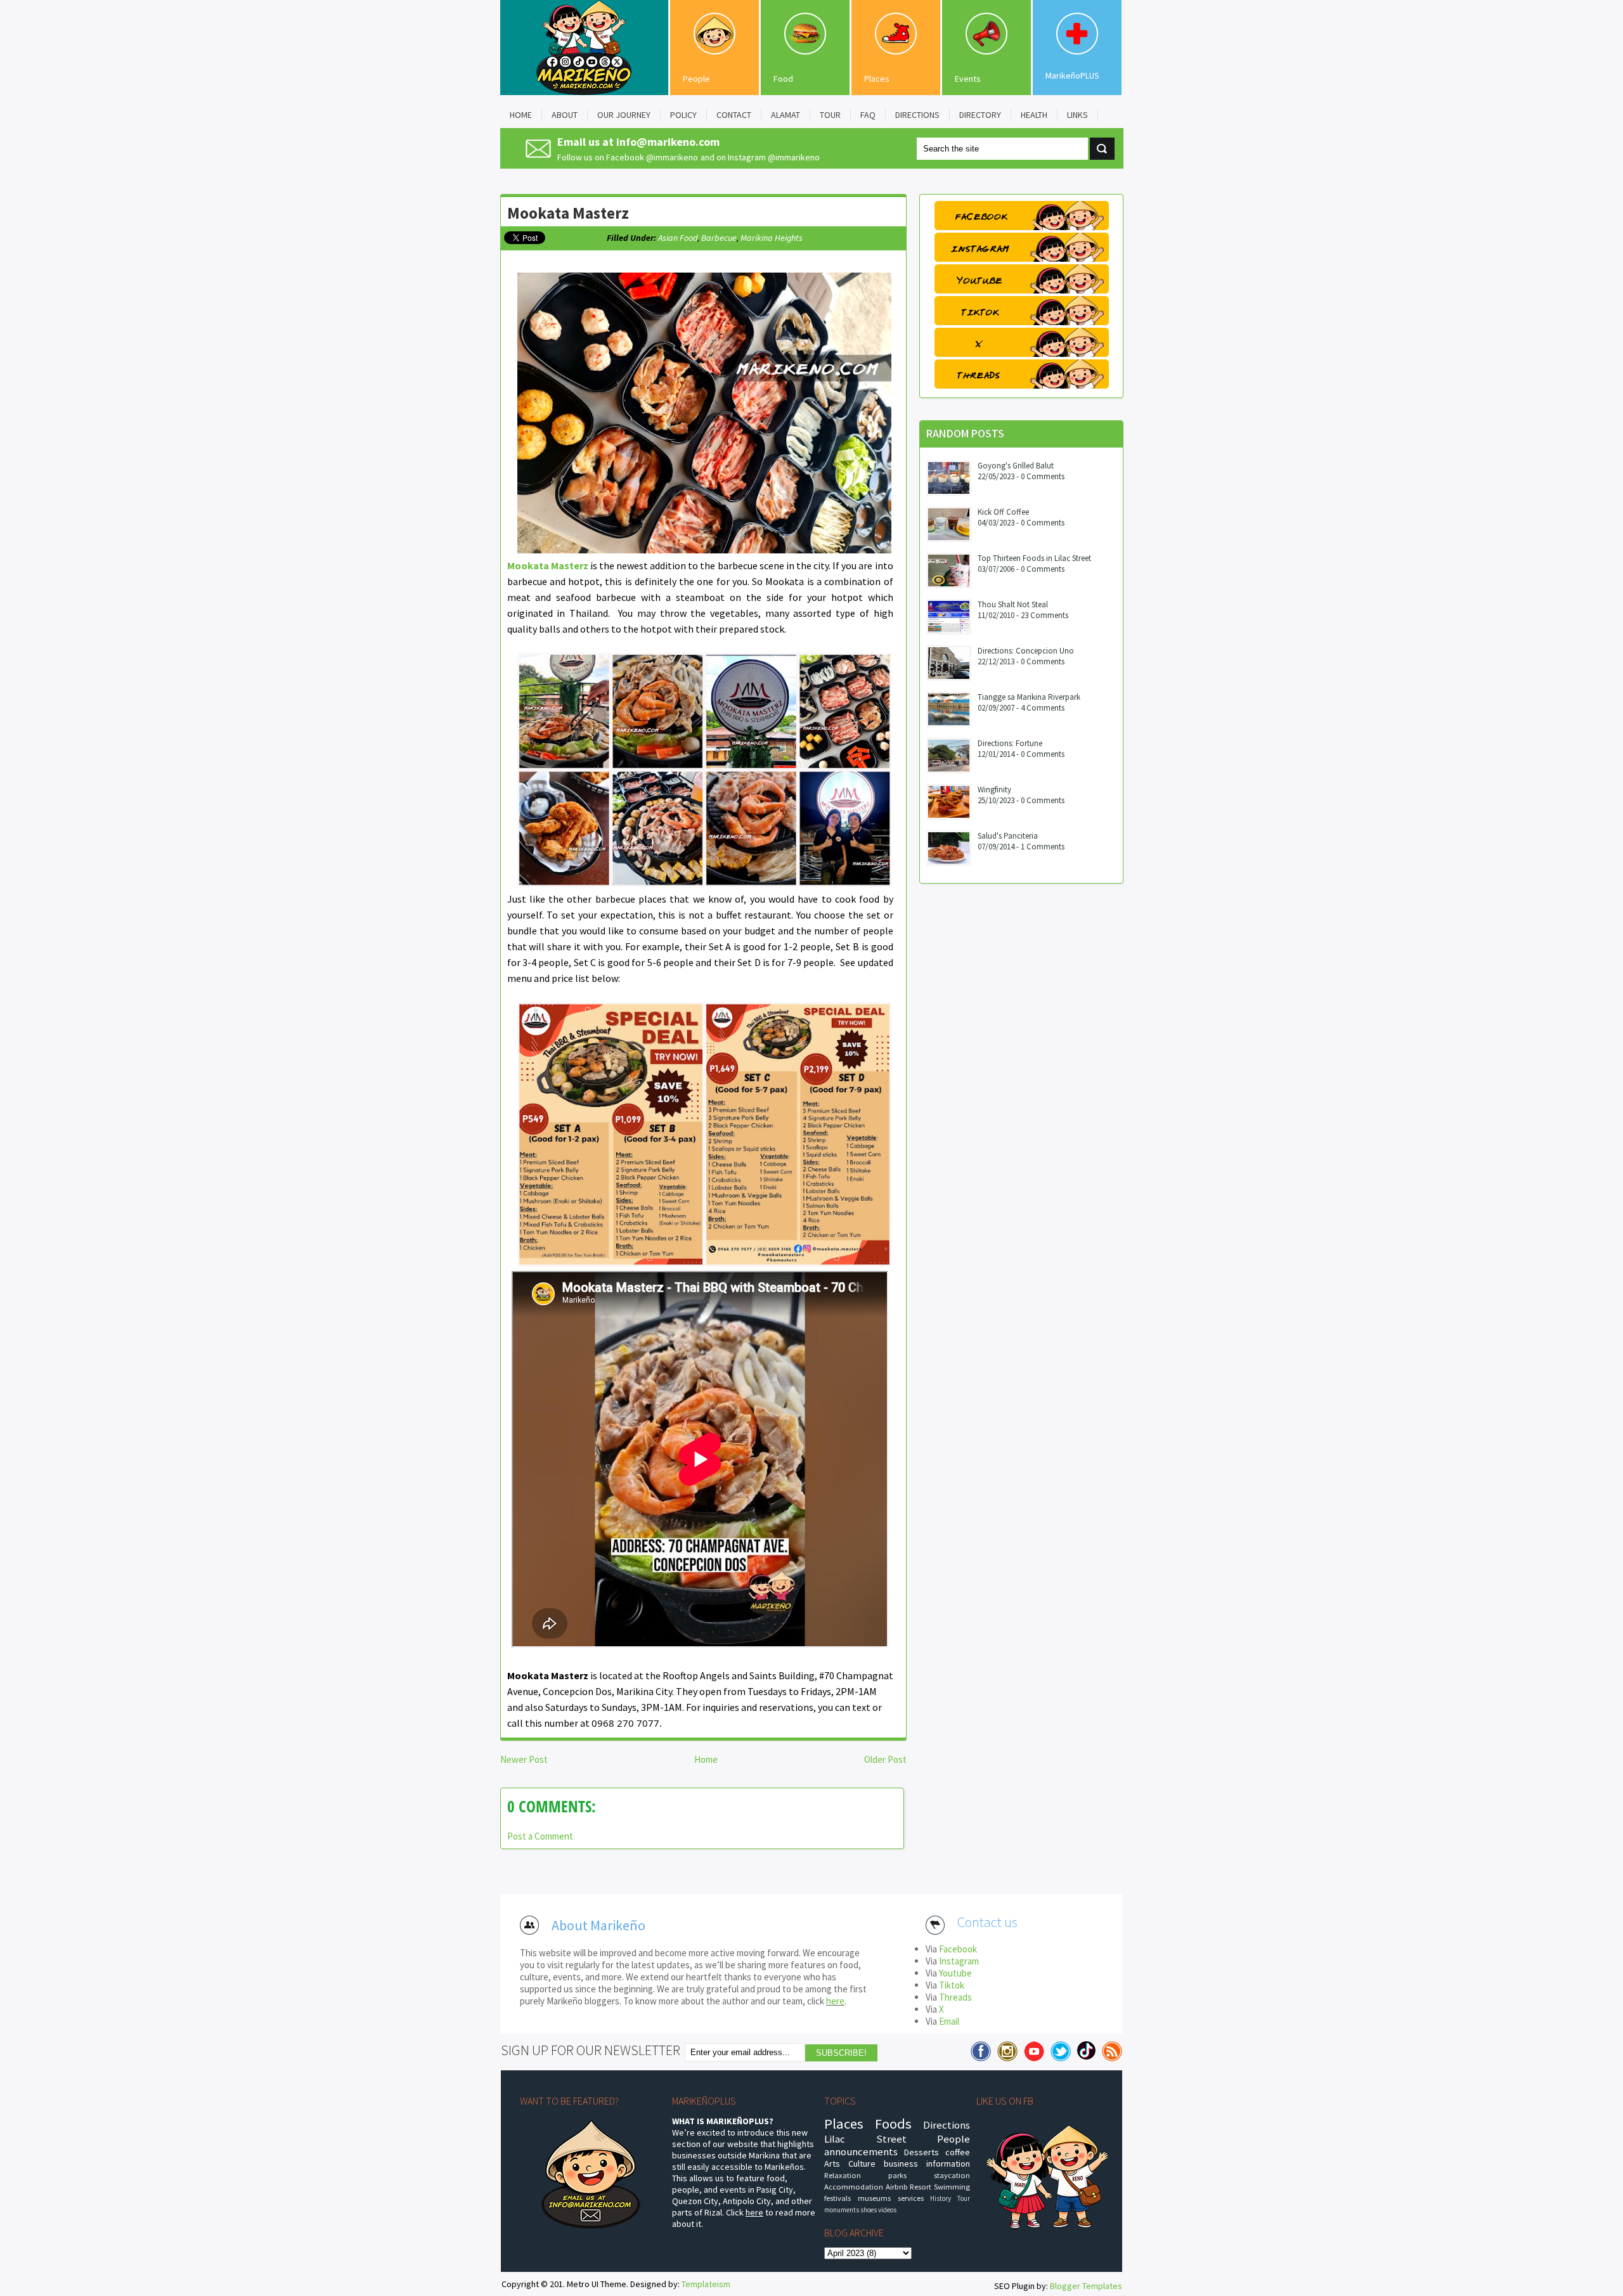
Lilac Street (865, 2139)
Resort (921, 2187)
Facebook (958, 1949)
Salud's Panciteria (1008, 836)
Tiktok (952, 1985)
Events (968, 79)
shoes (869, 2210)
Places (877, 79)
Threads (955, 1997)
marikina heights (772, 238)
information (948, 2164)
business (901, 2164)
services (911, 2198)
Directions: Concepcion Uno (1026, 651)
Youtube (955, 1973)
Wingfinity (994, 790)
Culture (862, 2164)
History (941, 2198)
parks (897, 2175)
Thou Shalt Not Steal (1013, 604)
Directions (947, 2125)
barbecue (719, 238)
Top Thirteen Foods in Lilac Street (1034, 558)
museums (874, 2198)
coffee (958, 2152)
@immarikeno (672, 157)
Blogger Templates (1086, 2286)
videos (887, 2210)
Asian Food (678, 238)
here (835, 2001)
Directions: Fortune (1010, 743)
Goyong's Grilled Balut (1016, 466)
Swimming (952, 2187)
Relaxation (843, 2175)
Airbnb (897, 2187)
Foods (893, 2124)
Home (706, 1759)
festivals (837, 2198)
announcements (861, 2151)
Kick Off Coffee (1003, 512)
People (696, 79)
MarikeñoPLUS (1072, 75)
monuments (842, 2210)
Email (949, 2021)
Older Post (885, 1759)
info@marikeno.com (668, 142)
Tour (964, 2198)
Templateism (706, 2284)
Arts (832, 2164)
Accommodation (854, 2187)
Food (783, 79)
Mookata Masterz (568, 213)
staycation (952, 2175)
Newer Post (524, 1759)
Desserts (921, 2152)
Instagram (959, 1961)
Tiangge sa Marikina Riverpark (1029, 697)
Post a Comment (540, 1836)
